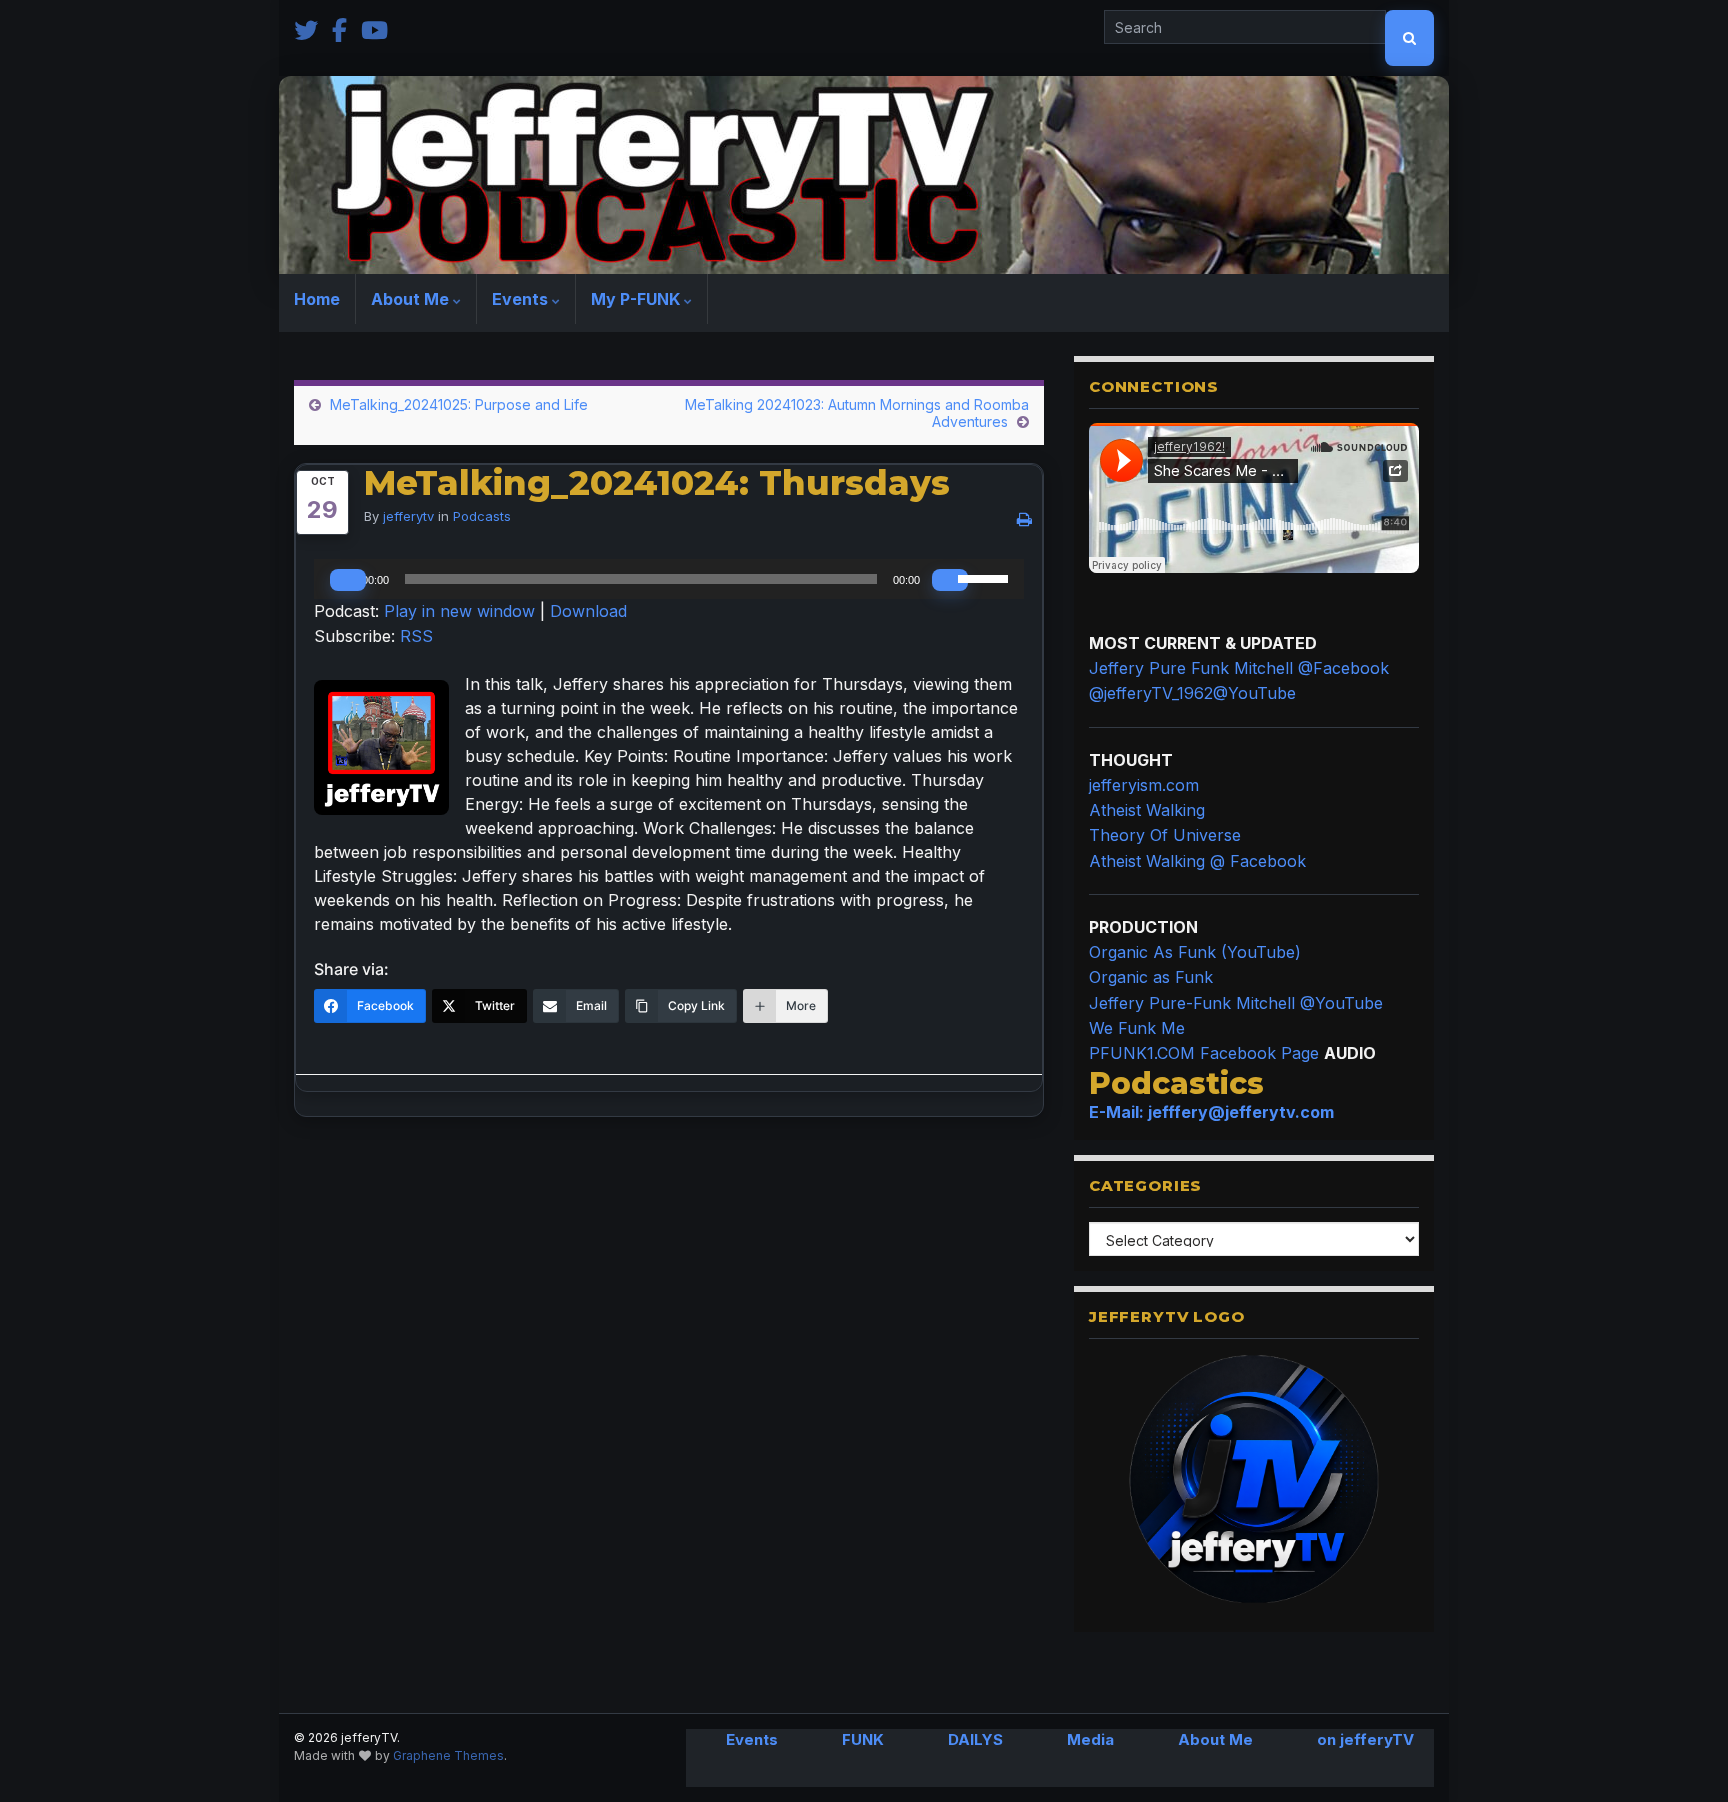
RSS (416, 636)
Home (317, 299)
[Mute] (950, 580)
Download (588, 611)
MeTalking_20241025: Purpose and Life (459, 404)
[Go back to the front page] (864, 175)
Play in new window (459, 611)
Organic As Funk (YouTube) (1195, 952)
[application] (669, 579)
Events (522, 299)
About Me (412, 299)
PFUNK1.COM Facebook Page (1204, 1053)
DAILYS (975, 1739)
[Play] (348, 580)
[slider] (986, 577)
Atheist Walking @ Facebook (1197, 861)
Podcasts (482, 516)
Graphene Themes (448, 1755)
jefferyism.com (1144, 785)
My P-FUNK (637, 299)
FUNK (863, 1739)
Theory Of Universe (1165, 835)
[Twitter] (306, 28)
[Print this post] (1024, 519)
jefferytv (408, 516)
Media (1090, 1739)
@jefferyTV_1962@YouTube (1192, 693)
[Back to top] (1683, 1757)
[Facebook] (339, 28)
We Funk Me (1137, 1028)
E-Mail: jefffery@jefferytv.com (1211, 1112)
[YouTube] (374, 28)
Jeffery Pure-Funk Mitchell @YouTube (1236, 1003)
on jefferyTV (1365, 1739)
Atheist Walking (1147, 810)
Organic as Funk (1151, 977)
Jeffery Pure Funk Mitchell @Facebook (1239, 668)
